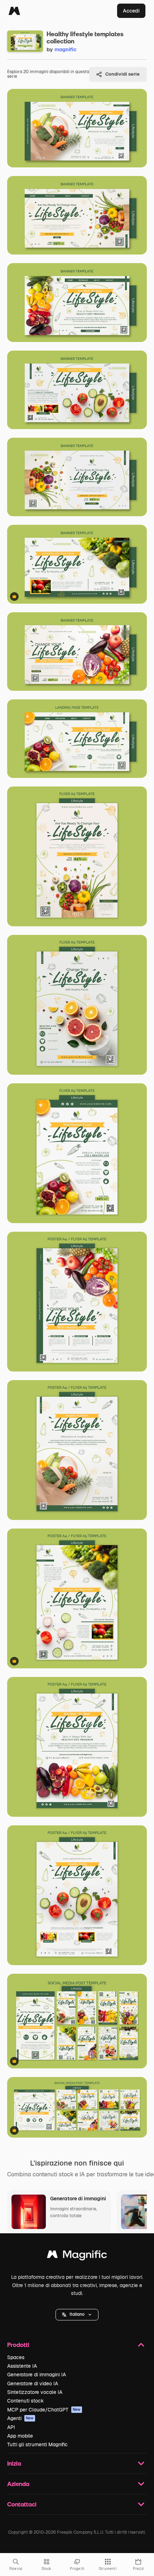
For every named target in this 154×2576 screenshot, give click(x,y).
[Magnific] (14, 11)
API (11, 2427)
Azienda (18, 2484)
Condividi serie (122, 74)
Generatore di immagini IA (37, 2375)
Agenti (20, 2418)
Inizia (14, 2463)
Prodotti (18, 2345)
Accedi (131, 11)
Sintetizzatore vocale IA (35, 2392)
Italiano (77, 2314)
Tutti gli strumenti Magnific (37, 2444)
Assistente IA (22, 2366)
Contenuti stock (25, 2401)
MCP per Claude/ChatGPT (44, 2410)
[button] (77, 2315)
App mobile (20, 2436)
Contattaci (22, 2504)
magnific (66, 49)
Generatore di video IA (33, 2383)
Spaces (16, 2357)
